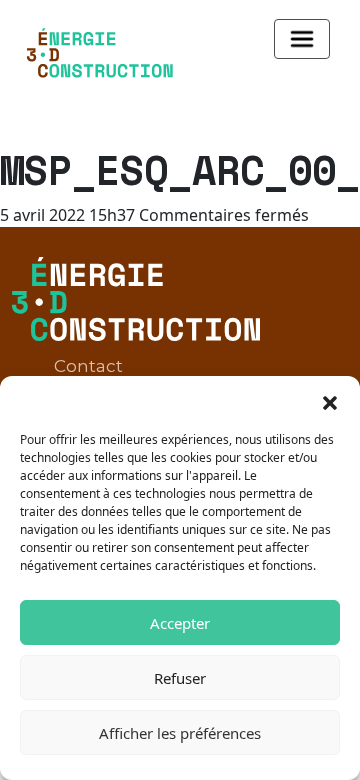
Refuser (180, 678)
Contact (88, 366)
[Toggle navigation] (302, 39)
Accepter (180, 623)
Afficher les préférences (180, 733)
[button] (330, 401)
